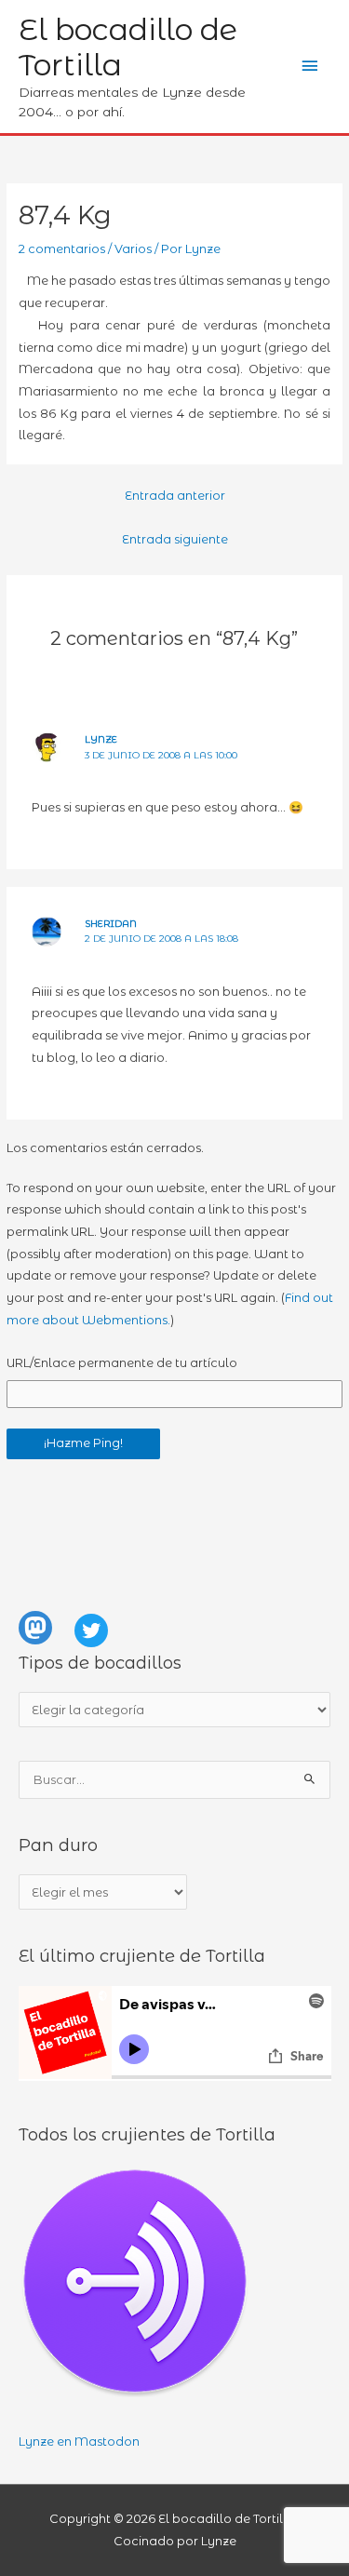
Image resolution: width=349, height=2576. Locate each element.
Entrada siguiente (175, 539)
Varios (133, 249)
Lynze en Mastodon (79, 2442)
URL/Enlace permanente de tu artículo (122, 1363)
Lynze (101, 739)
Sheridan (111, 924)
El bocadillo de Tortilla (128, 47)
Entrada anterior (175, 496)
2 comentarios (62, 249)
